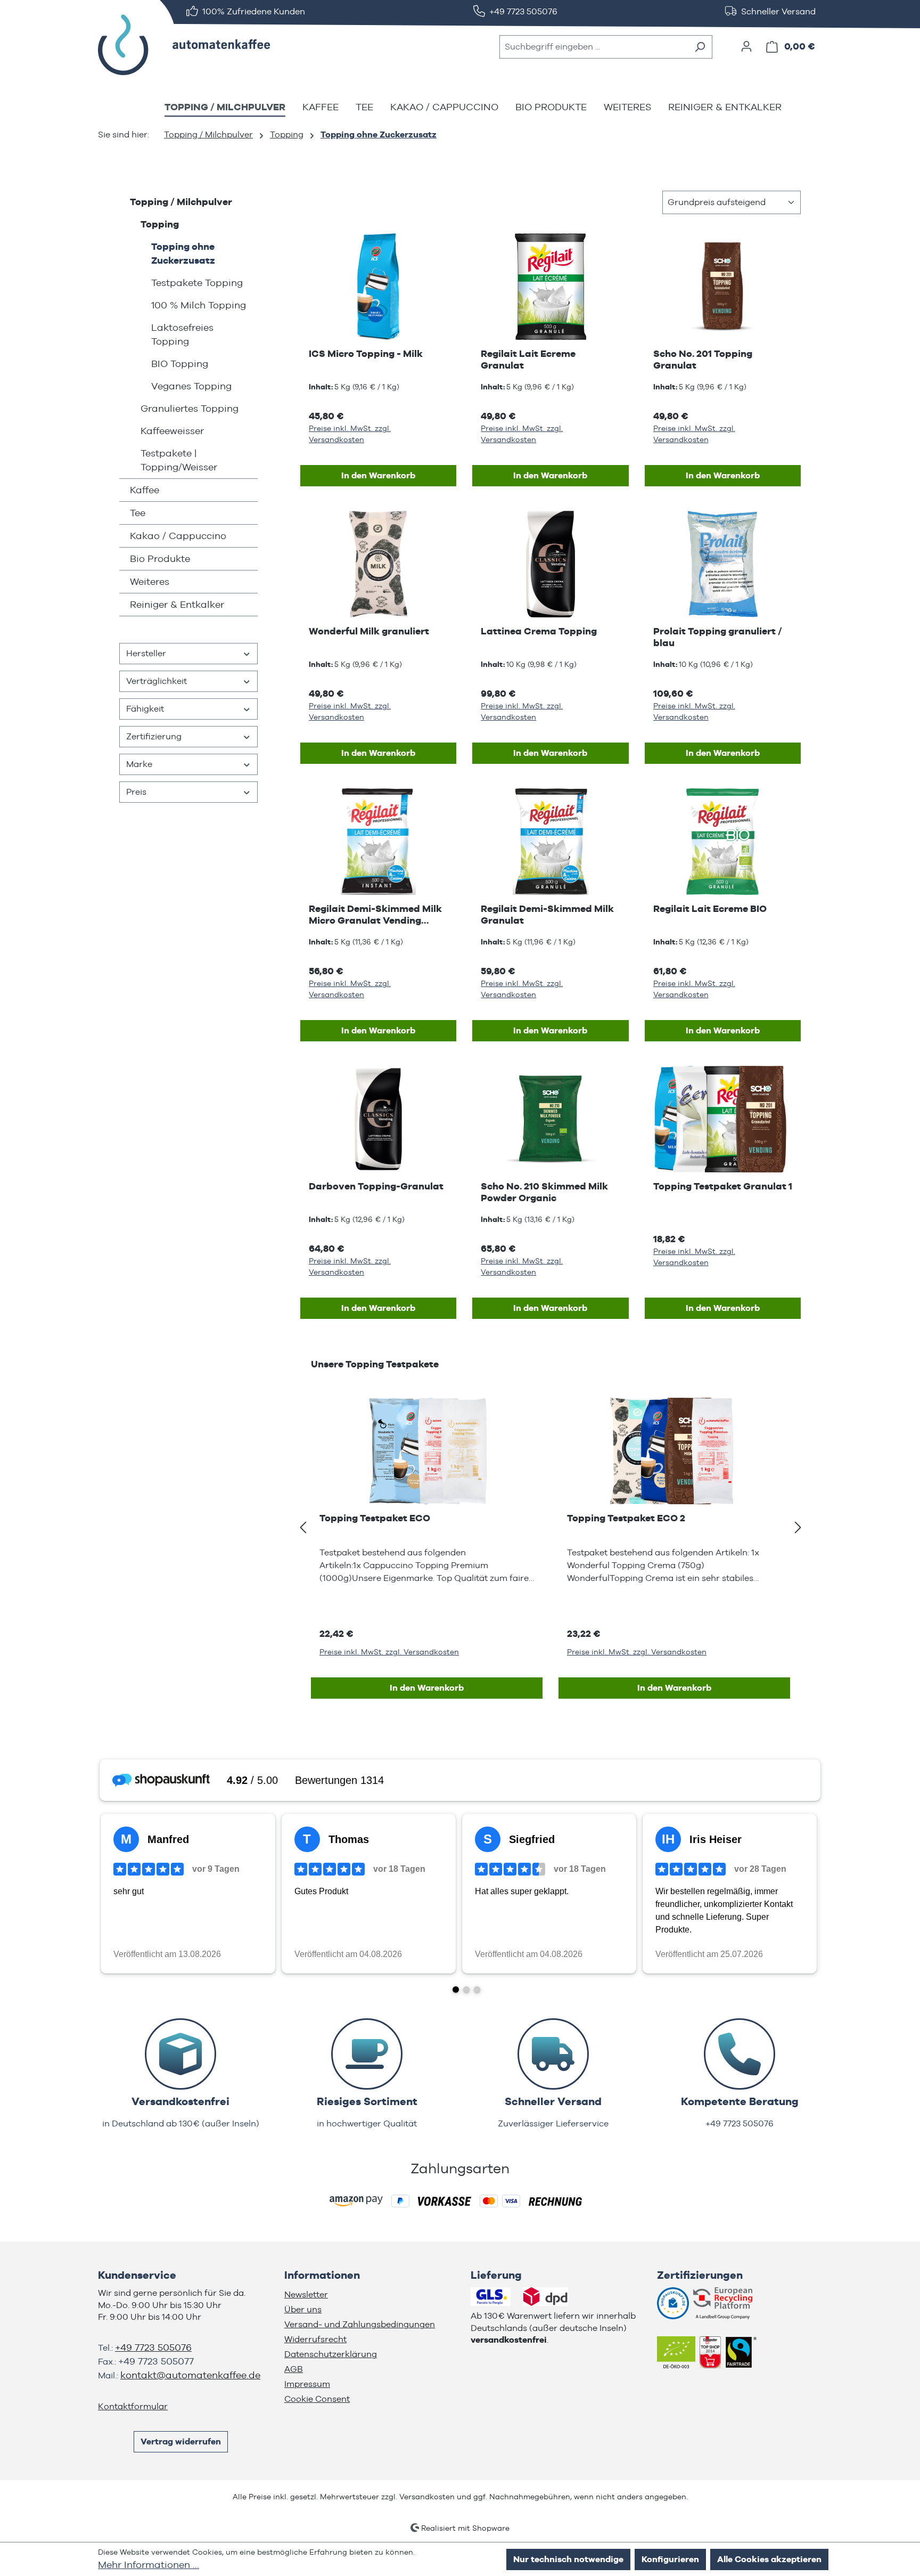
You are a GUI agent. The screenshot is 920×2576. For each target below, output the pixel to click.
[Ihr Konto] (746, 46)
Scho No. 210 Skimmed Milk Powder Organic (544, 1192)
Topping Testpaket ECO (375, 1518)
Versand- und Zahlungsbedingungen (360, 2324)
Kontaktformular (133, 2406)
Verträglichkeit (157, 681)
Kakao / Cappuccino (178, 536)
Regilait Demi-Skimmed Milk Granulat (547, 914)
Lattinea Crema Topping (539, 631)
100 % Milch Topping (199, 305)
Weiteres (150, 581)
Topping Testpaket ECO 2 (626, 1518)
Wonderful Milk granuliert (369, 631)
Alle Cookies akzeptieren (769, 2559)
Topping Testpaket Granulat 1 (723, 1186)
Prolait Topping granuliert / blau (718, 637)
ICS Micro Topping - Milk (366, 353)
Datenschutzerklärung (331, 2354)
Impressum (307, 2384)
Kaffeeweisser (172, 431)
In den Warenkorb (378, 475)
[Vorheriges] (303, 1528)
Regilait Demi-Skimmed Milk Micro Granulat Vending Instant (375, 915)
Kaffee (145, 490)
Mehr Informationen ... (149, 2565)
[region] (551, 1528)
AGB (294, 2369)
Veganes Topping (191, 386)
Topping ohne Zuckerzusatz (183, 253)
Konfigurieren (670, 2559)
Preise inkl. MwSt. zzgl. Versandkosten (350, 434)
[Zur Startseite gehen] (178, 45)
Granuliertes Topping (190, 408)
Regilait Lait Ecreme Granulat (528, 359)
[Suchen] (700, 47)
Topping (160, 224)
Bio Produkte (160, 559)
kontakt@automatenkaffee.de (190, 2375)
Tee (138, 513)
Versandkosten (427, 2497)
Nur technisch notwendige (568, 2559)
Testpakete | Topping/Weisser (179, 460)
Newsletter (306, 2294)
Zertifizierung (154, 736)
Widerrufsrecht (315, 2339)
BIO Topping (180, 364)
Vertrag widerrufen (181, 2442)
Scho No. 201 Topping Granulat (703, 359)
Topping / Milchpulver (181, 202)
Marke (139, 764)
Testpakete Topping (197, 283)
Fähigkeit (145, 709)
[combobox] (594, 47)
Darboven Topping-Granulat (376, 1186)
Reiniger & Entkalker (177, 604)
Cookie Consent (317, 2399)
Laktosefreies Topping (182, 334)
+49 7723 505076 (153, 2347)
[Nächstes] (798, 1528)
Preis (136, 792)
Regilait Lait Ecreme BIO (710, 908)
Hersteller (146, 653)
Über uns (303, 2309)
